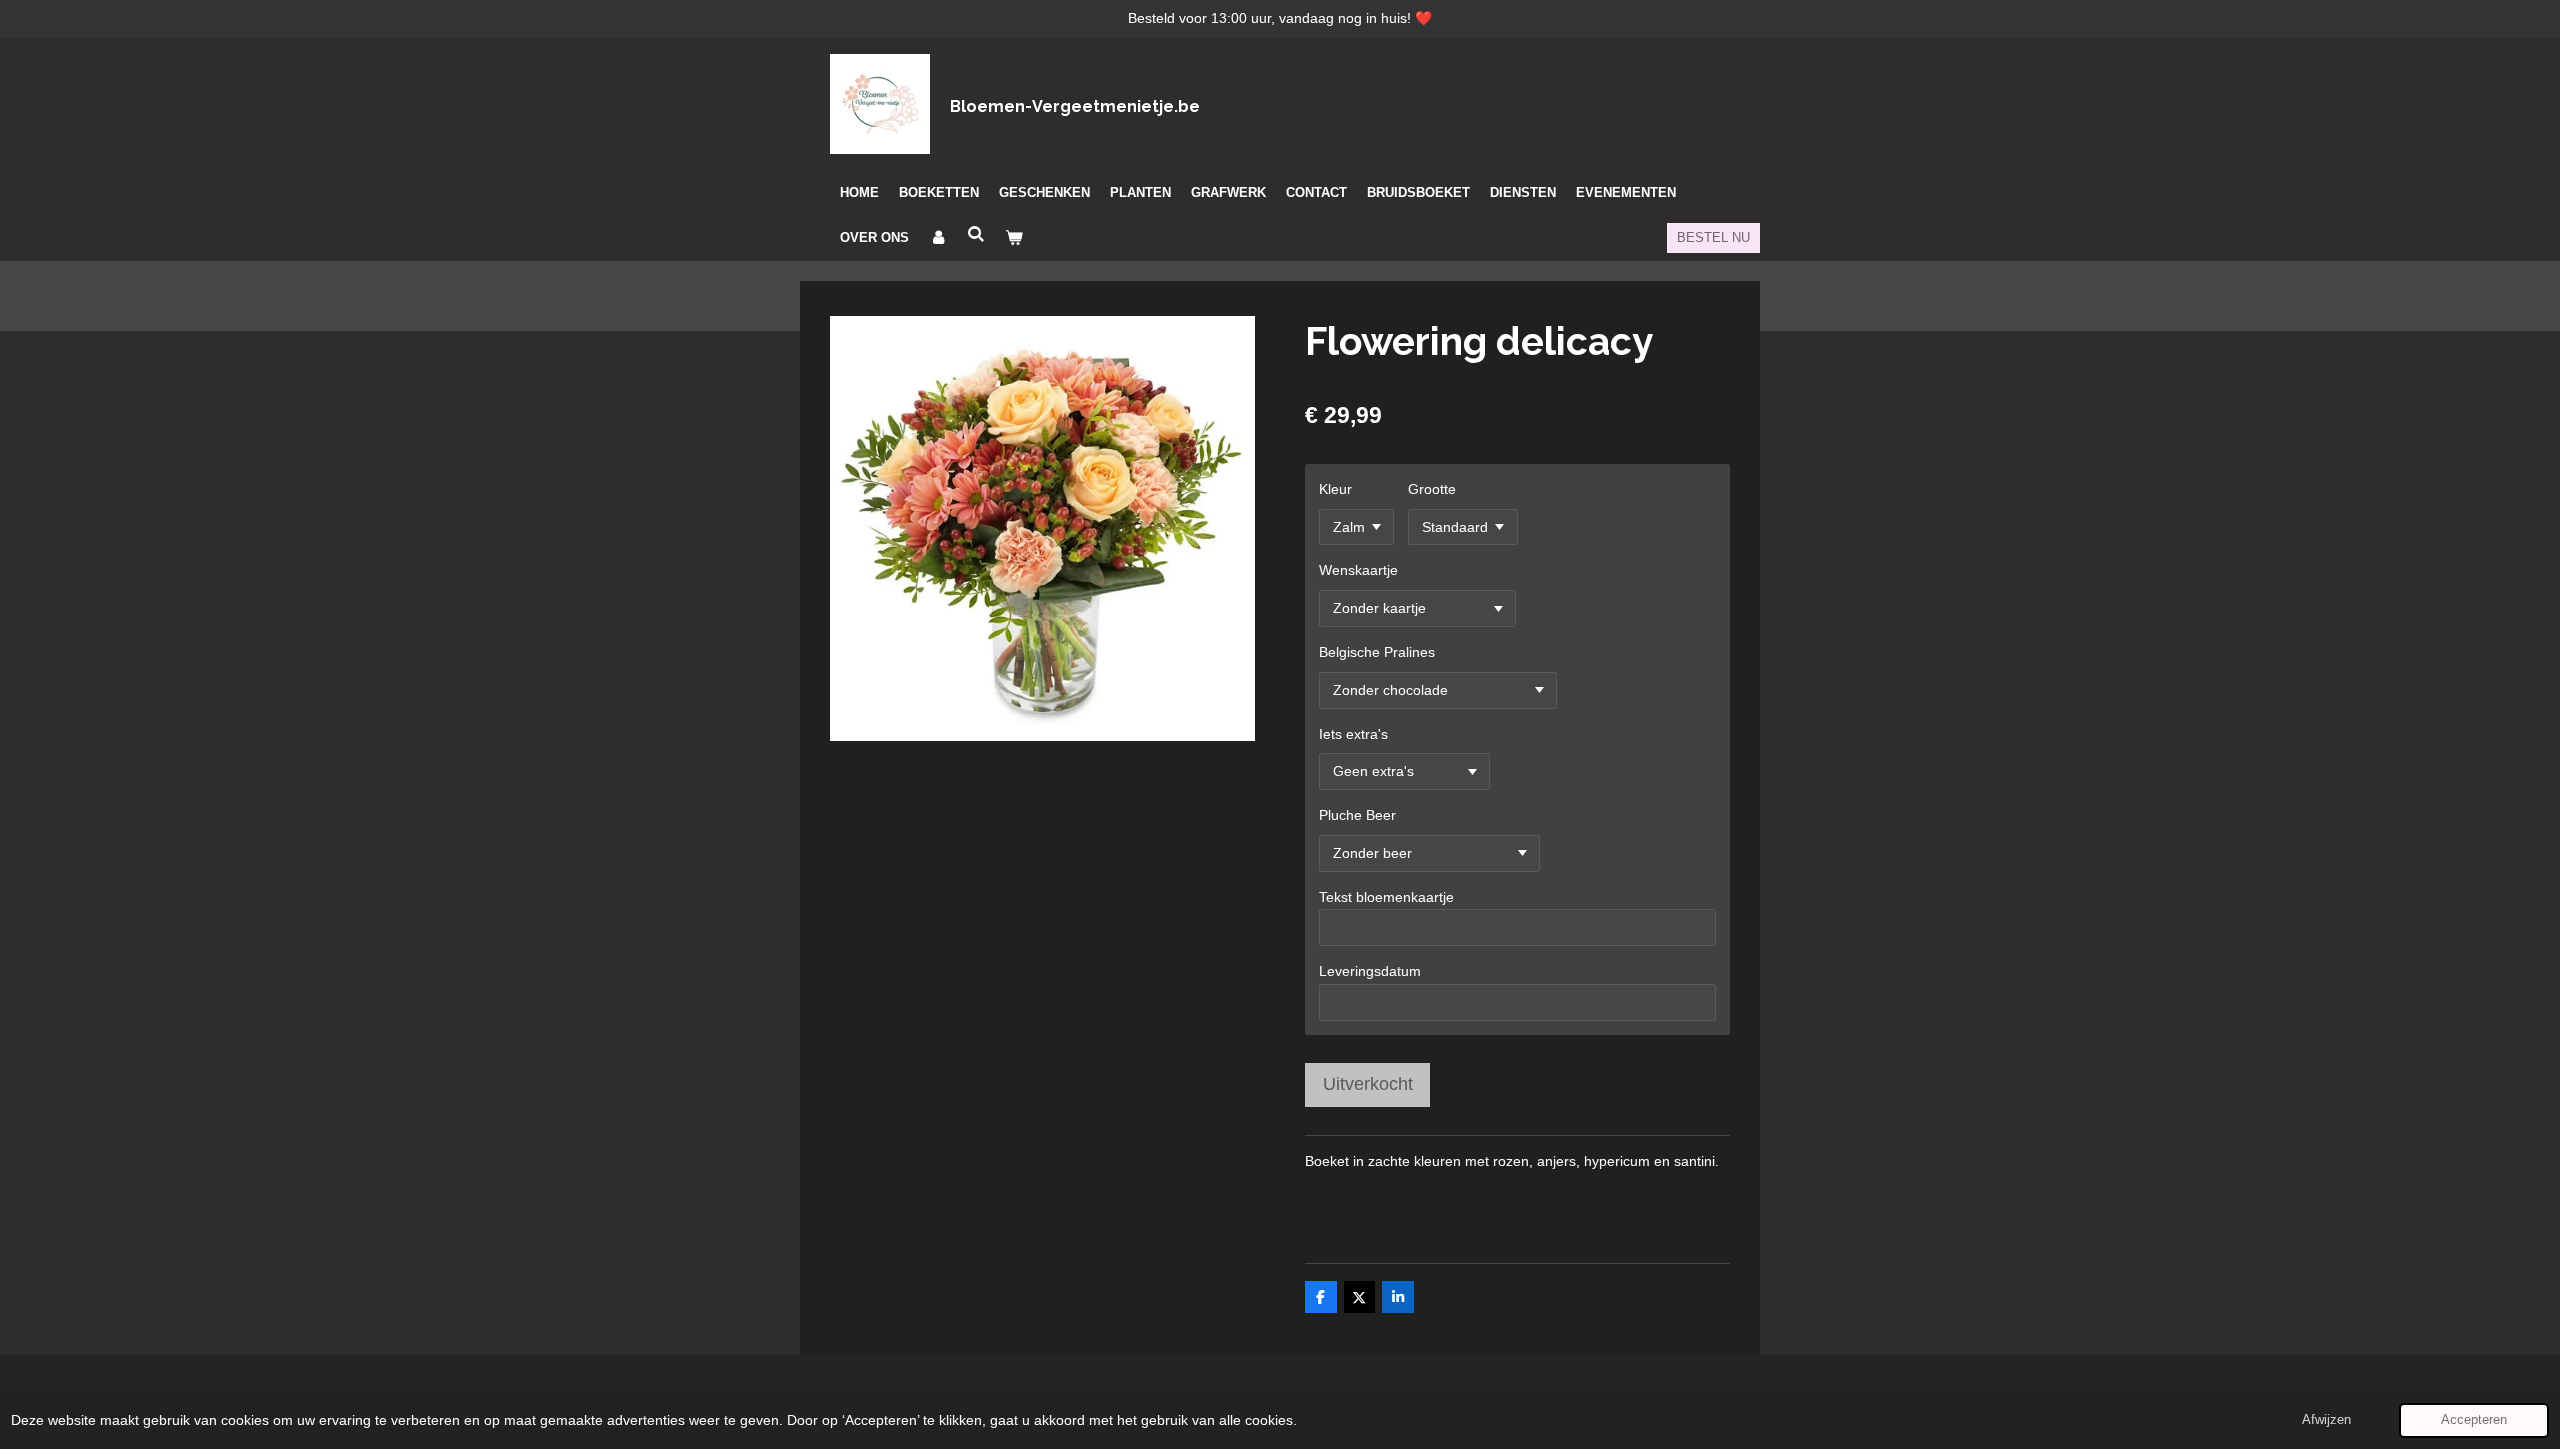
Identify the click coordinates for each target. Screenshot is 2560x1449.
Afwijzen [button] (2326, 1420)
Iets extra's (1353, 734)
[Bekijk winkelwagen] (1014, 238)
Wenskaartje (1358, 570)
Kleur (1335, 489)
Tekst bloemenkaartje (1386, 897)
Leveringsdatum (1370, 971)
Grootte (1432, 489)
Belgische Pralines (1377, 652)
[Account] (938, 238)
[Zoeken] (976, 234)
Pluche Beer (1357, 815)
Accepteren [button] (2474, 1420)
